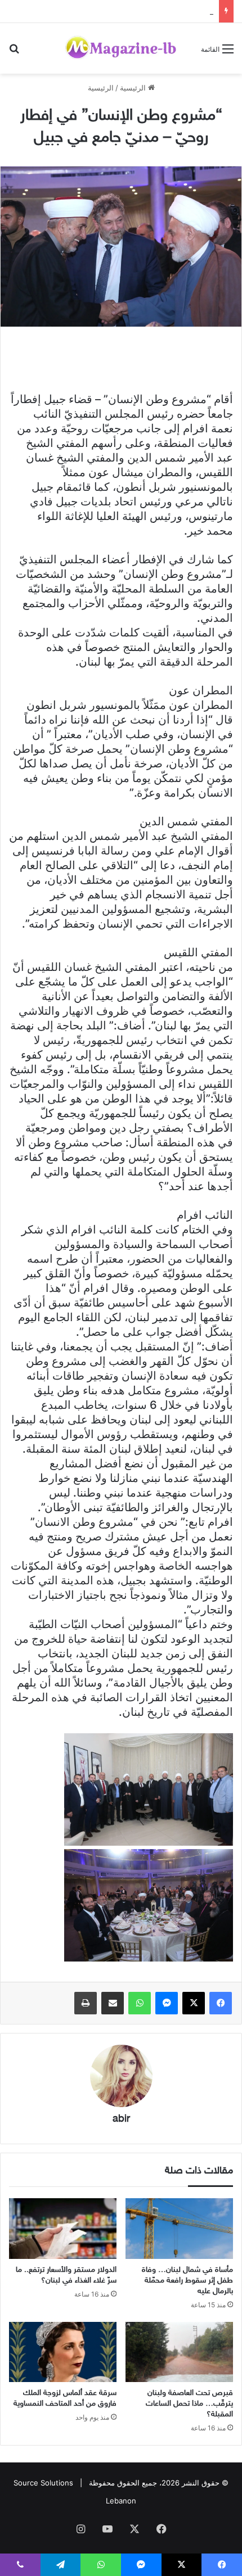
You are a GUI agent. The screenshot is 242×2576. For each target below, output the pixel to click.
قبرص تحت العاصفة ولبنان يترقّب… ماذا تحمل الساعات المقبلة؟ (189, 2404)
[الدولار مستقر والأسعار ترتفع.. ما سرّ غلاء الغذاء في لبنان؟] (63, 2229)
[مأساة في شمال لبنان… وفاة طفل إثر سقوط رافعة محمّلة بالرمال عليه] (179, 2229)
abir (121, 2119)
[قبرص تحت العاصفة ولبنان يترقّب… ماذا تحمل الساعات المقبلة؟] (179, 2352)
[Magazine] (121, 48)
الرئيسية (134, 88)
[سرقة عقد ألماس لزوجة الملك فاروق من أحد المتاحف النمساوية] (63, 2352)
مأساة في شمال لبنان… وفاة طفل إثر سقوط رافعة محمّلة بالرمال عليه (187, 2281)
